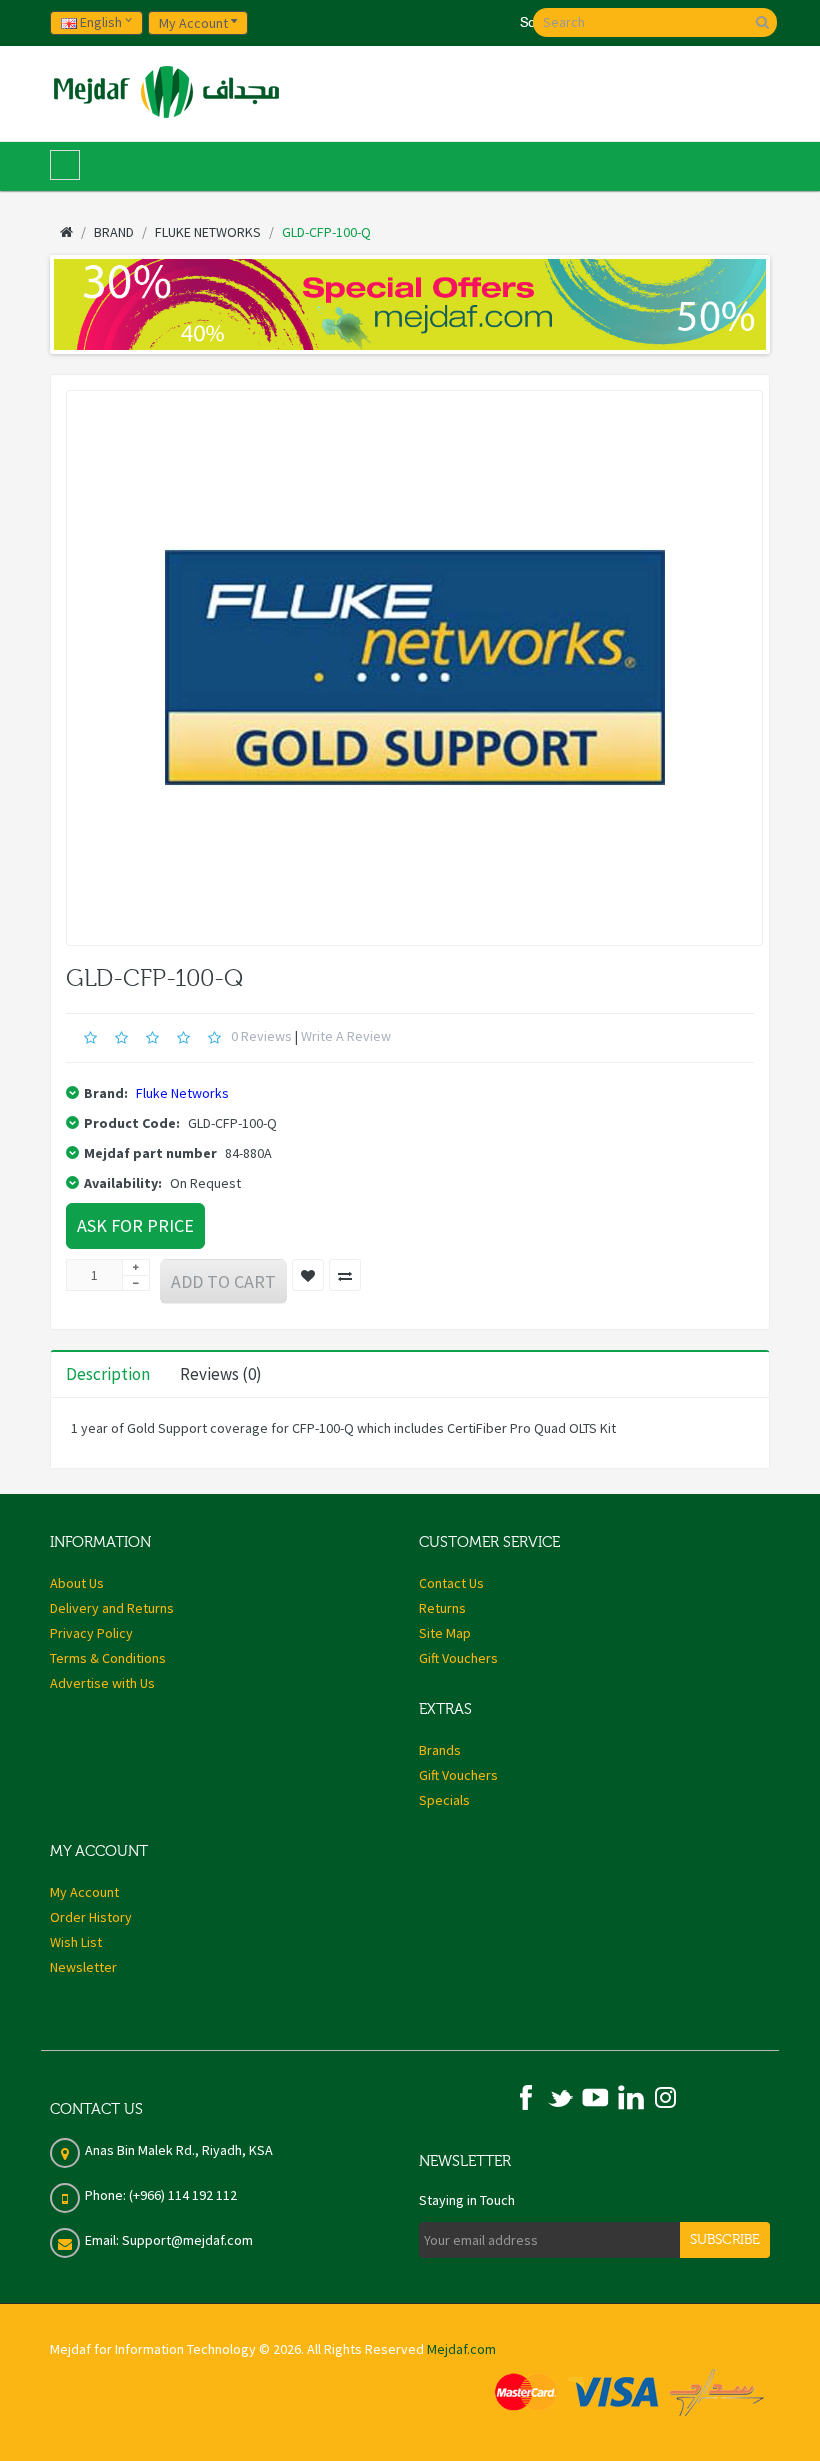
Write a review (346, 1036)
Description (108, 1374)
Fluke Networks (182, 1093)
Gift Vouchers (458, 1658)
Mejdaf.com (461, 2349)
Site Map (445, 1633)
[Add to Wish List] (308, 1275)
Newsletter (83, 1967)
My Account (84, 1892)
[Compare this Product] (345, 1275)
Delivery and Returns (112, 1608)
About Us (77, 1583)
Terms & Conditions (108, 1658)
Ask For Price (135, 1225)
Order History (91, 1917)
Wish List (76, 1942)
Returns (442, 1608)
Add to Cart (223, 1281)
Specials (444, 1800)
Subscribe (725, 2240)
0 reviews (261, 1036)
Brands (440, 1750)
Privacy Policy (91, 1633)
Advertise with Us (102, 1683)
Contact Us (451, 1583)
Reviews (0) (221, 1374)
